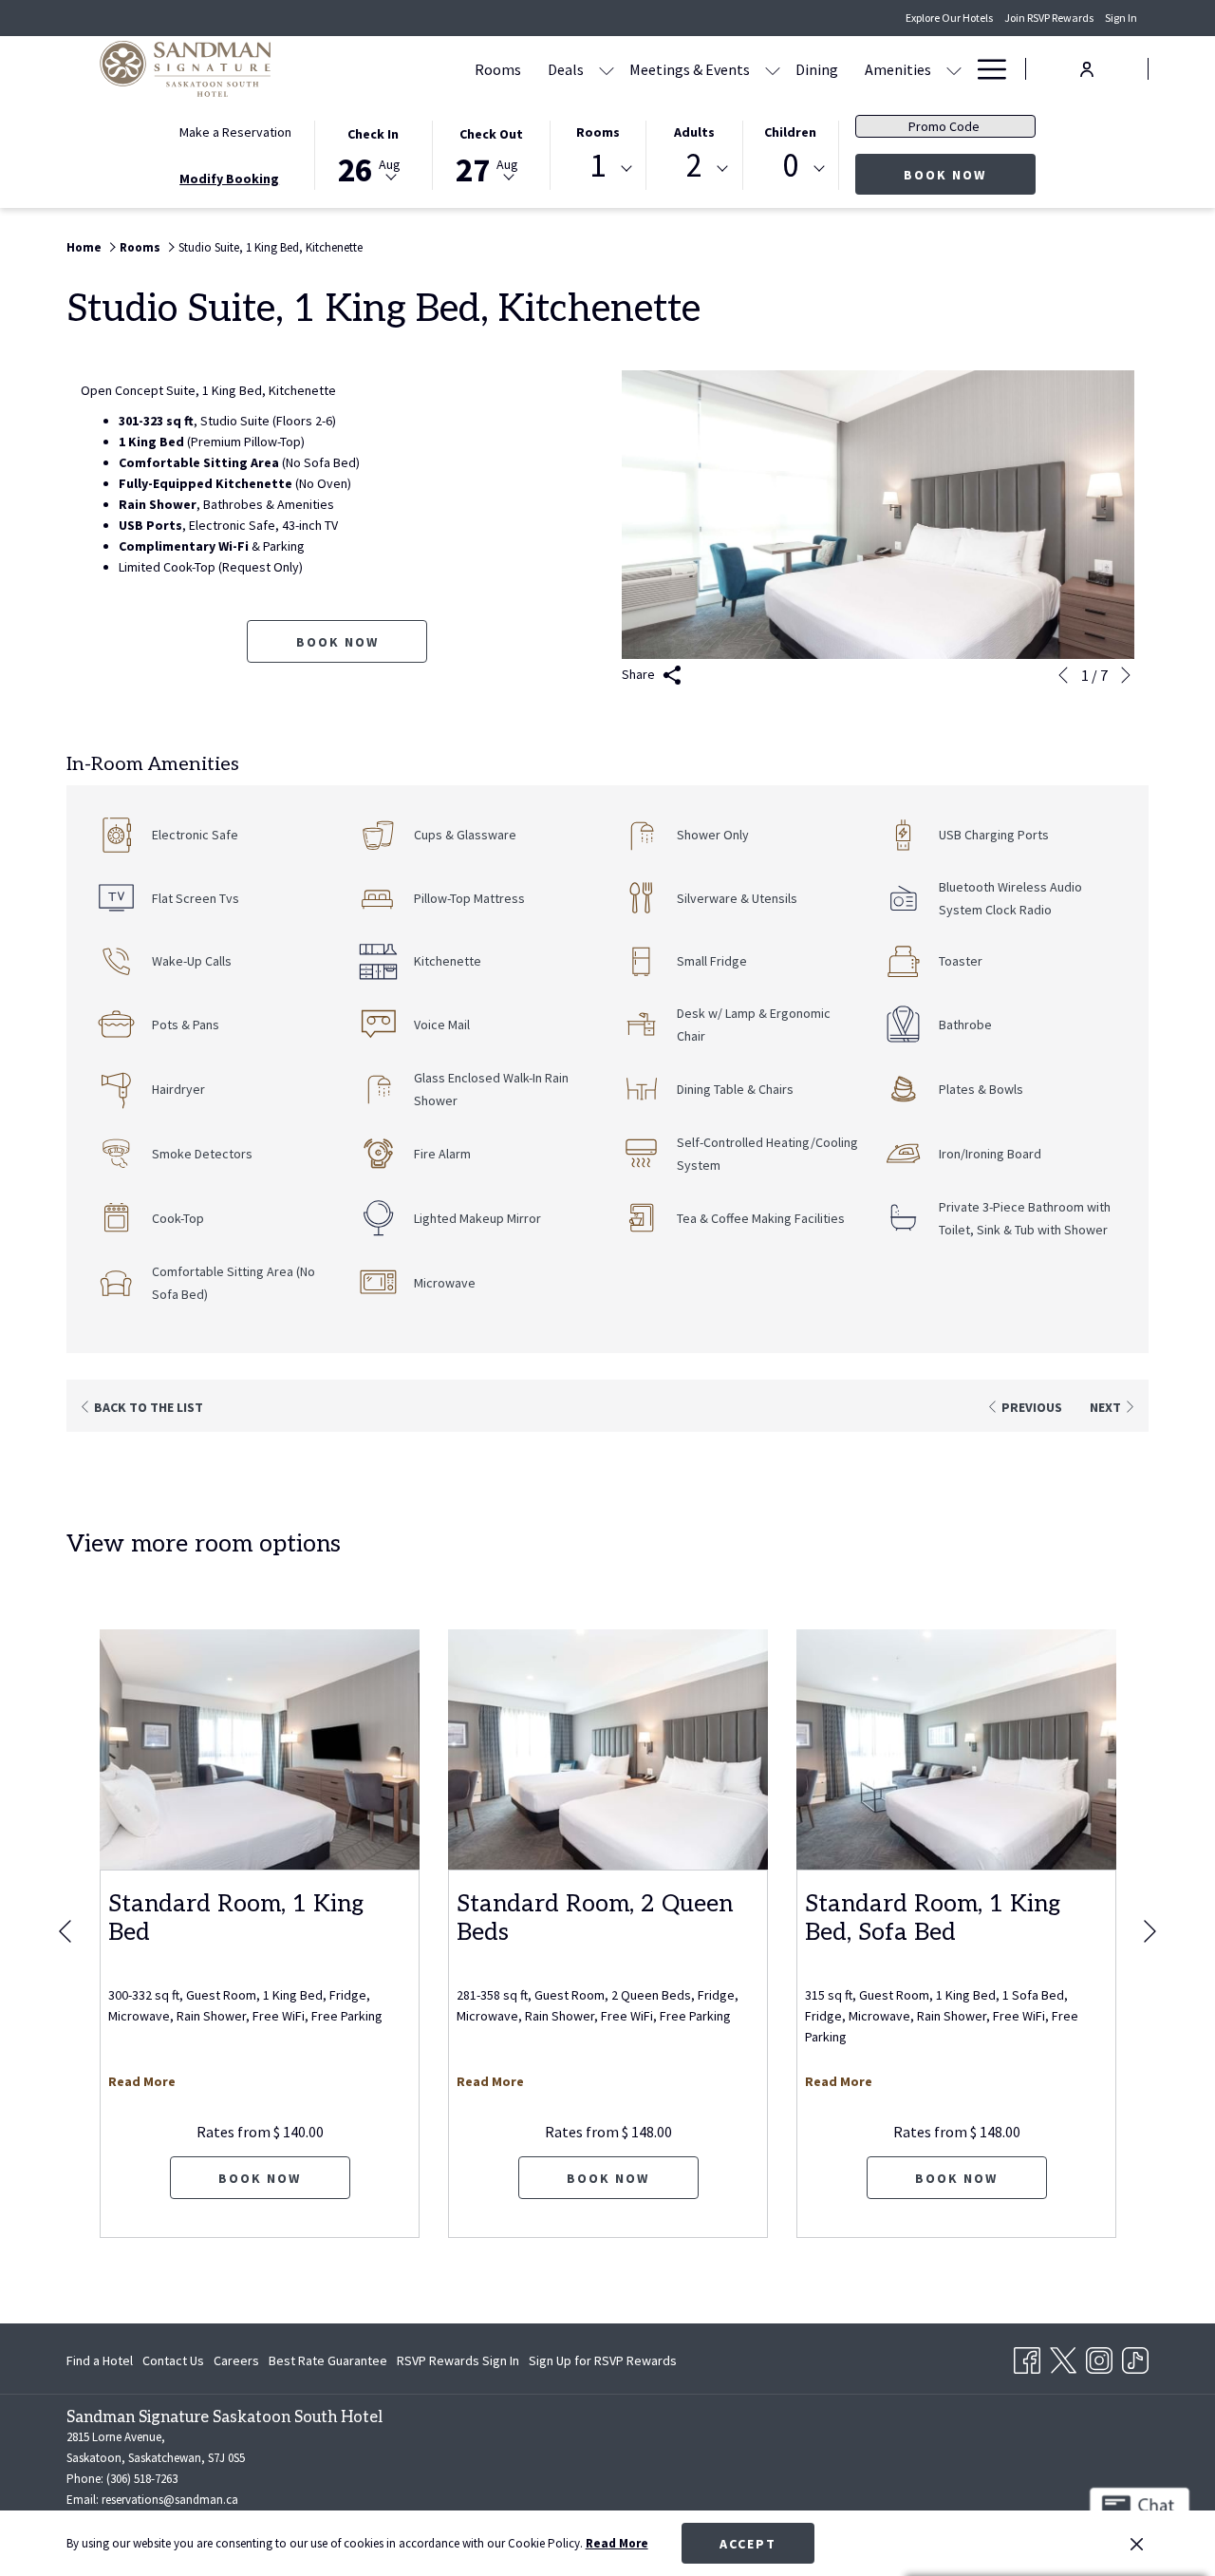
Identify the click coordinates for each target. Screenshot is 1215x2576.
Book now (337, 642)
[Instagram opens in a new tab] (1099, 2357)
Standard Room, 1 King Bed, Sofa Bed (933, 1918)
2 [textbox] (694, 166)
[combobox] (598, 169)
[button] (373, 154)
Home (84, 247)
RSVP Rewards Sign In (458, 2364)
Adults (694, 132)
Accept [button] (748, 2544)
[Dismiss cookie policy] (1137, 2544)
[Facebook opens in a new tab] (1027, 2357)
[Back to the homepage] (185, 69)
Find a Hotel (100, 2360)
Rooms (598, 132)
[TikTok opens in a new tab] (1135, 2357)
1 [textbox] (598, 166)
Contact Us (173, 2360)
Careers (236, 2360)
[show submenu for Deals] (607, 69)
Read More (617, 2543)
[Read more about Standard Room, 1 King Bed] (260, 1749)
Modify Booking (229, 179)
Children (790, 132)
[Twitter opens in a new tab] (1063, 2357)
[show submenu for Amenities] (954, 69)
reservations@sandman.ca (170, 2500)
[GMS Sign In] (1087, 68)
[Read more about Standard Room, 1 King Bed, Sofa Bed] (956, 1749)
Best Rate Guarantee (328, 2360)
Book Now (970, 174)
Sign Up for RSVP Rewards (603, 2364)
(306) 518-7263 (142, 2479)
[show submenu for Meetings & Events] (773, 69)
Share (640, 674)
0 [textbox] (790, 166)
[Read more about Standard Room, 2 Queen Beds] (608, 1749)
